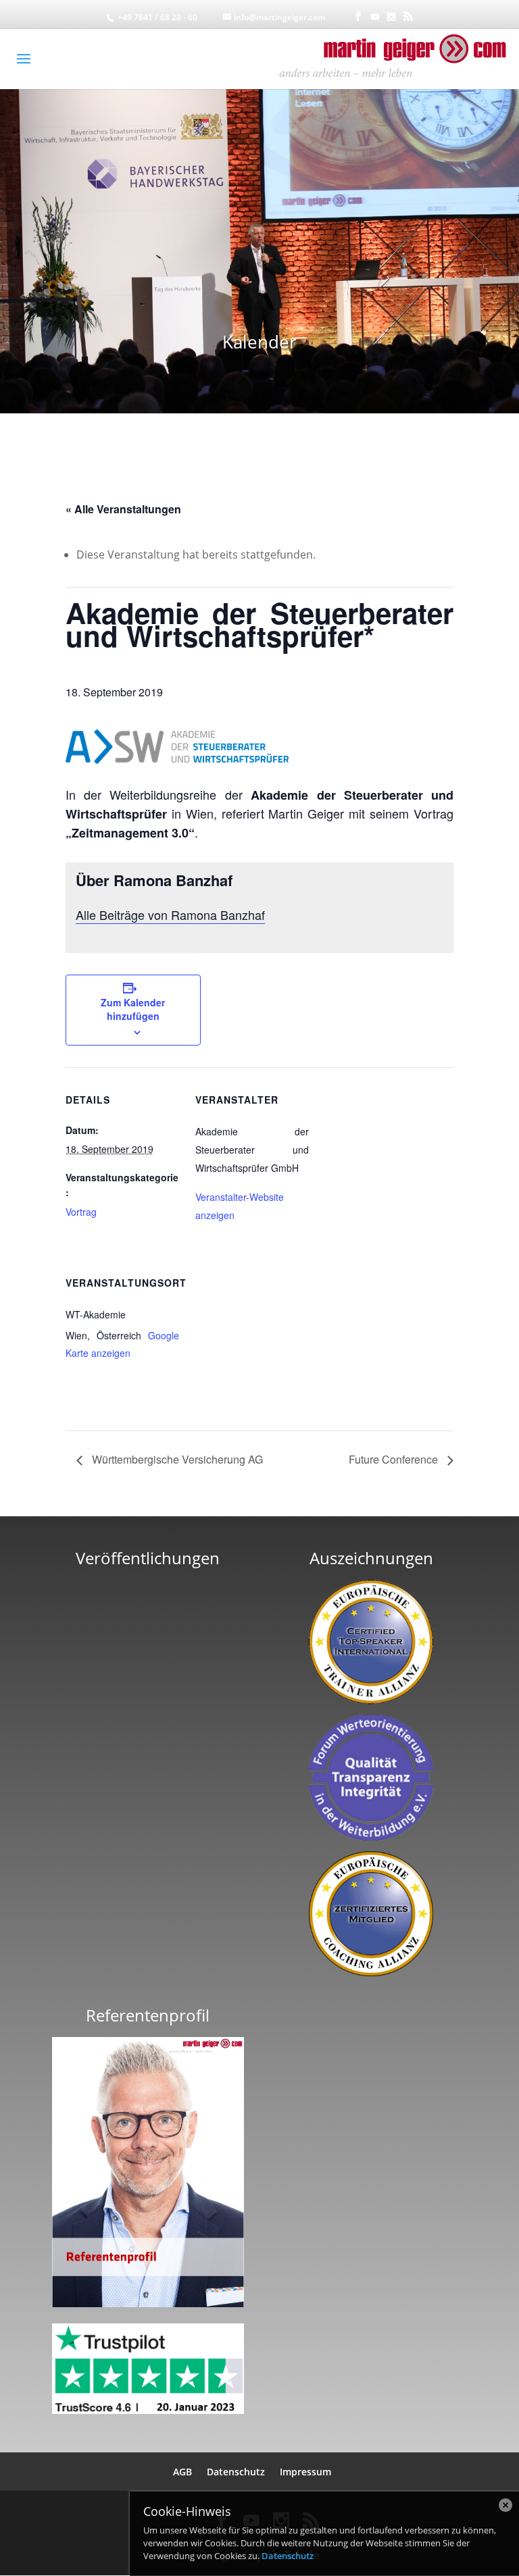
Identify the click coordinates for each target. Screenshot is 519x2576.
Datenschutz (236, 2472)
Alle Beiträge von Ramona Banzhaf (170, 915)
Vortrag (81, 1212)
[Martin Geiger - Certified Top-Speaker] (371, 1642)
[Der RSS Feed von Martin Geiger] (408, 17)
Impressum (305, 2472)
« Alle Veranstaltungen (123, 509)
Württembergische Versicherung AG (176, 1459)
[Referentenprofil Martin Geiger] (148, 2303)
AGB (182, 2472)
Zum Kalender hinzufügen (133, 1009)
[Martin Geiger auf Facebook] (358, 17)
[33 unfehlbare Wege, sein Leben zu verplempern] (148, 1768)
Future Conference (395, 1459)
